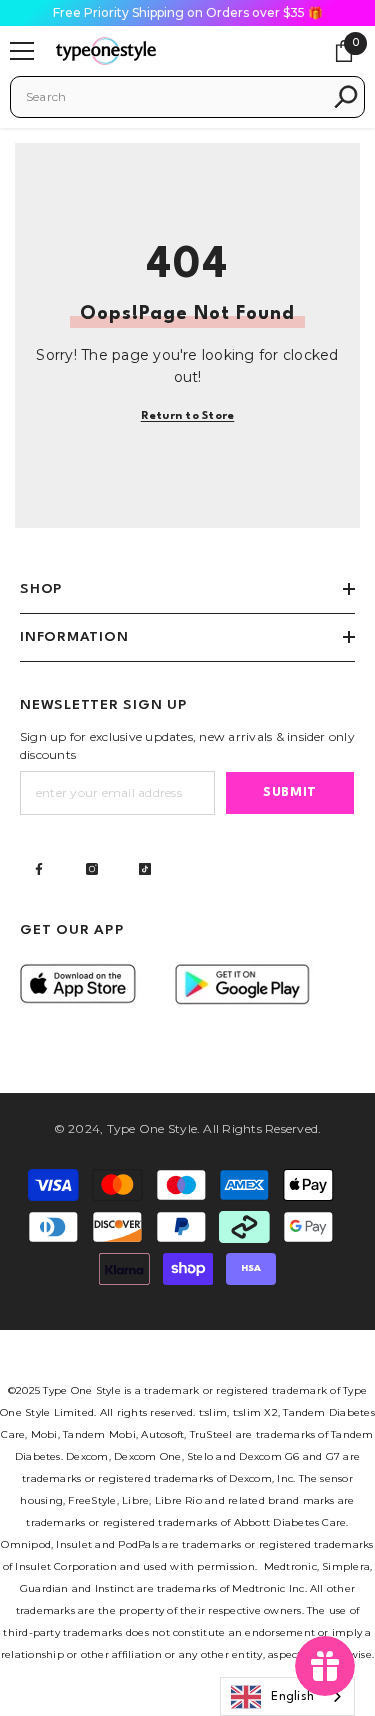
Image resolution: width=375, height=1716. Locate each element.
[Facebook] (39, 869)
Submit (290, 792)
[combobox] (174, 97)
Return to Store (188, 416)
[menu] (22, 51)
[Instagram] (92, 869)
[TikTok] (145, 869)
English (292, 1697)
